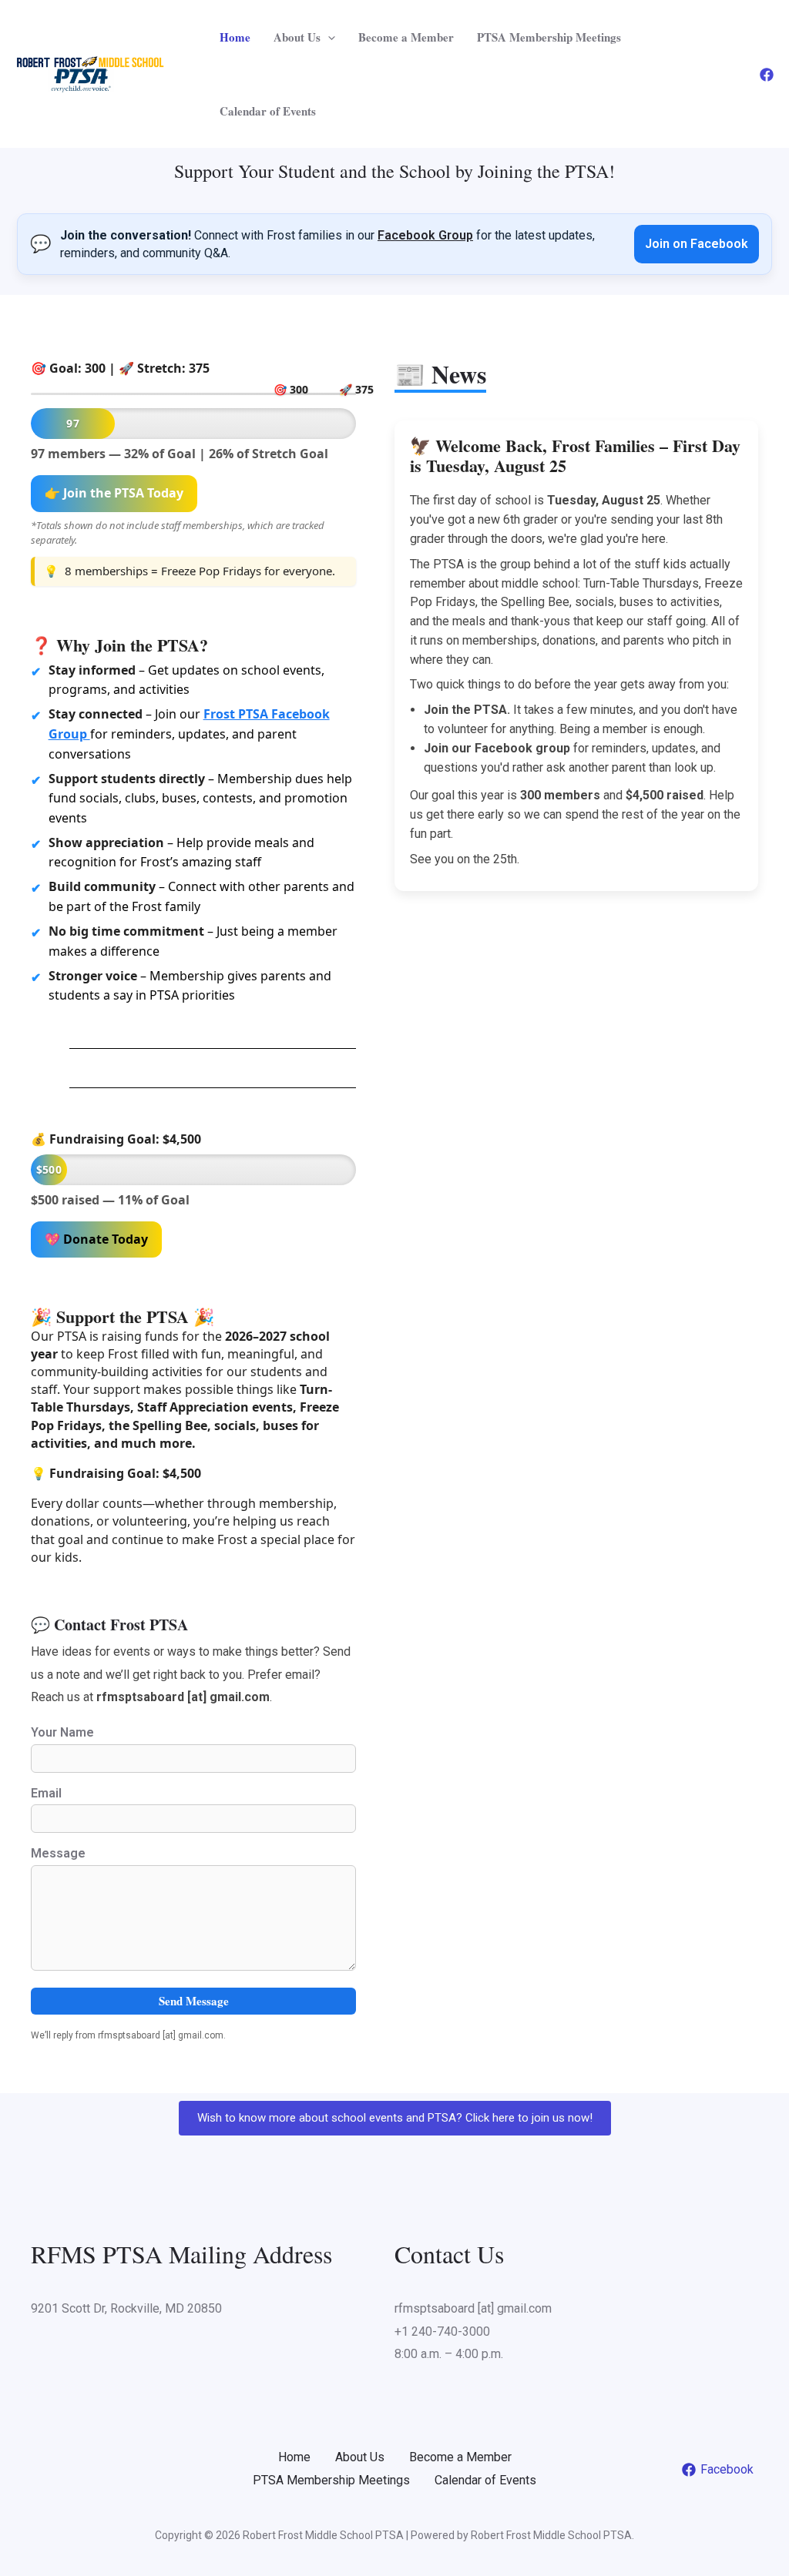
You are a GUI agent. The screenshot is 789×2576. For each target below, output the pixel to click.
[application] (328, 37)
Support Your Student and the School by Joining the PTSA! (394, 171)
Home (235, 37)
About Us (297, 37)
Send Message (194, 2001)
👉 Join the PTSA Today (114, 493)
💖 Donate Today (96, 1239)
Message (58, 1853)
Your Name (62, 1732)
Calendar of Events (268, 111)
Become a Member (406, 37)
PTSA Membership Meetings (549, 37)
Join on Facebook (697, 244)
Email (46, 1793)
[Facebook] (767, 75)
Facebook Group (425, 235)
